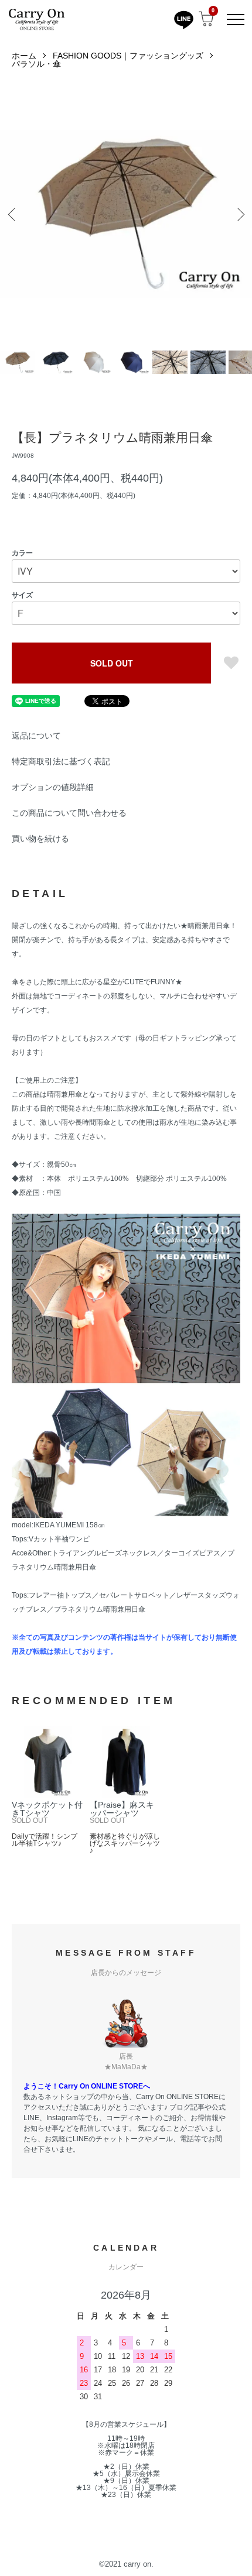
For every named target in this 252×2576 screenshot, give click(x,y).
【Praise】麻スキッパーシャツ (122, 1809)
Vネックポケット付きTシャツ (47, 1809)
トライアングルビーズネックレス (104, 1553)
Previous (13, 214)
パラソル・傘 (36, 64)
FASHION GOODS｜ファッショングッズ (128, 56)
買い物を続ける (40, 839)
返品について (36, 736)
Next (239, 214)
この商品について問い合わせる (69, 813)
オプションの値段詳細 (53, 787)
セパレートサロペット (134, 1595)
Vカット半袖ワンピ (59, 1539)
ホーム (24, 56)
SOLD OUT (112, 663)
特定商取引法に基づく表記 (61, 761)
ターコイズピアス (192, 1553)
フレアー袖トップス (60, 1595)
